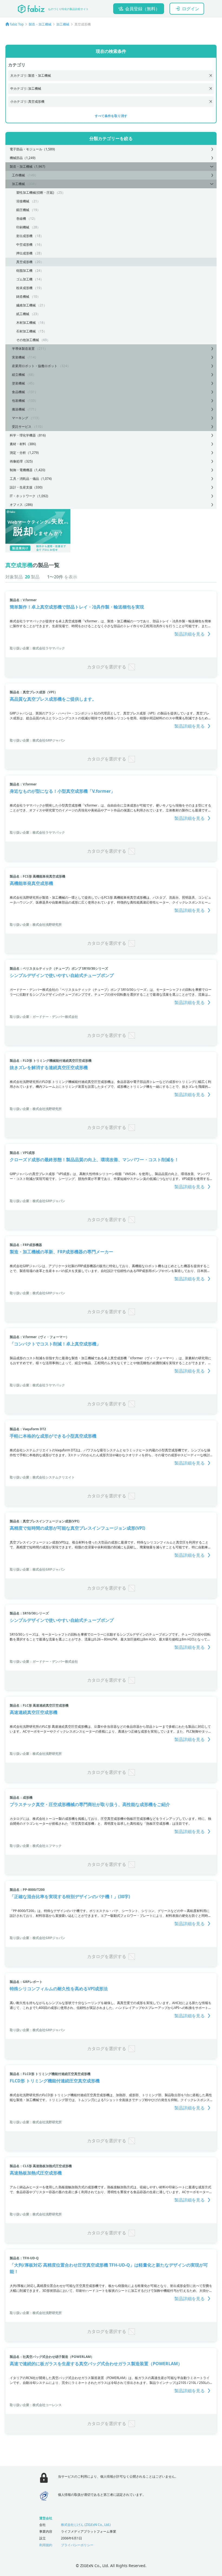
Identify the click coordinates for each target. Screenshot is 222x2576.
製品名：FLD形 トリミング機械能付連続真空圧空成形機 (51, 1061)
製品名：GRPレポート (26, 1982)
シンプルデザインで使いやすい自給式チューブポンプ (62, 975)
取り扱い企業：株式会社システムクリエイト (42, 1477)
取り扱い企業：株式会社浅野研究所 (36, 925)
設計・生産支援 (26, 487)
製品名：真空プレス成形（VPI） (34, 692)
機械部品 (23, 158)
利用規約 (46, 2545)
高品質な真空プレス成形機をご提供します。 (53, 699)
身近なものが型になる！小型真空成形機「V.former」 (62, 791)
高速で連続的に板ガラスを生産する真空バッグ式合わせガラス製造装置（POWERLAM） (96, 2364)
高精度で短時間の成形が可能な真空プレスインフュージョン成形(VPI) (77, 1528)
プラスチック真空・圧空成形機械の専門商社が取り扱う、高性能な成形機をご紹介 (90, 1804)
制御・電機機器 (27, 470)
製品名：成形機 (21, 1797)
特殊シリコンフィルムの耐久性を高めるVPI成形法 (59, 1989)
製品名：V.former (23, 600)
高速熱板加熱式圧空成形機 (36, 2173)
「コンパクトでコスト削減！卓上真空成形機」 (55, 1344)
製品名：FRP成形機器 (26, 1245)
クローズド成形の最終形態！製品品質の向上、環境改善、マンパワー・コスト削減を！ (94, 1160)
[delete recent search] (211, 75)
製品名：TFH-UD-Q (24, 2258)
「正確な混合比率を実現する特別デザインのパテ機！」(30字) (70, 1897)
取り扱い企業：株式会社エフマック (36, 1846)
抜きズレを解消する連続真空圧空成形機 (49, 1067)
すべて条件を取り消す (111, 116)
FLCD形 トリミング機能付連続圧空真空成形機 (55, 2081)
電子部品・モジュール (32, 149)
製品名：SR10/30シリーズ (29, 1613)
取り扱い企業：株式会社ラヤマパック (37, 648)
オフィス (21, 505)
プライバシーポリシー (77, 2545)
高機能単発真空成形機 (31, 883)
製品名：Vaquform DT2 (28, 1429)
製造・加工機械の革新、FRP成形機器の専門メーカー (61, 1252)
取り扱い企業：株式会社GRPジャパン (37, 740)
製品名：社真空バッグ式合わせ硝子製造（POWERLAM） (52, 2357)
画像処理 (21, 461)
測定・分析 (24, 453)
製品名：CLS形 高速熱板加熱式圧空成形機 (41, 2166)
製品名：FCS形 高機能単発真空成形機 (37, 876)
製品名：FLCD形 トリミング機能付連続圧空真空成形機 (50, 2074)
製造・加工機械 (40, 24)
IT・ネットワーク (29, 496)
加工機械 (63, 24)
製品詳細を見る (190, 634)
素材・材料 (23, 444)
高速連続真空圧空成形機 (34, 1712)
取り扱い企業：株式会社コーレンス (36, 2405)
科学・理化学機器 (28, 435)
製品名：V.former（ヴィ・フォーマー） (39, 1337)
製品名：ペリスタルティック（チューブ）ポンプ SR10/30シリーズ (59, 968)
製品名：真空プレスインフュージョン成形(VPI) (45, 1521)
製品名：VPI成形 (22, 1153)
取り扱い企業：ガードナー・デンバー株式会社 (44, 1017)
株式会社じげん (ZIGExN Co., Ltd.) (86, 2525)
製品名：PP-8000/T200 (27, 1890)
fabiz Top (17, 24)
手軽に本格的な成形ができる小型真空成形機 (53, 1436)
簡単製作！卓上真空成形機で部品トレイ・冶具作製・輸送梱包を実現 (77, 607)
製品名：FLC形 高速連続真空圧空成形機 (39, 1705)
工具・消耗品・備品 (31, 479)
